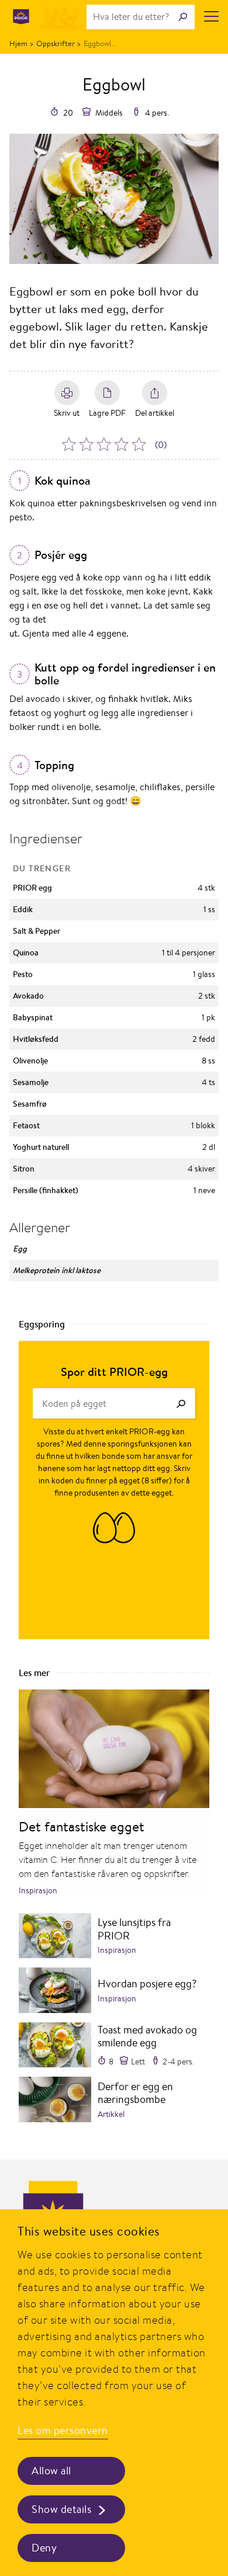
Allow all (51, 2471)
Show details (61, 2509)
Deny (44, 2548)
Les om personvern (63, 2430)
